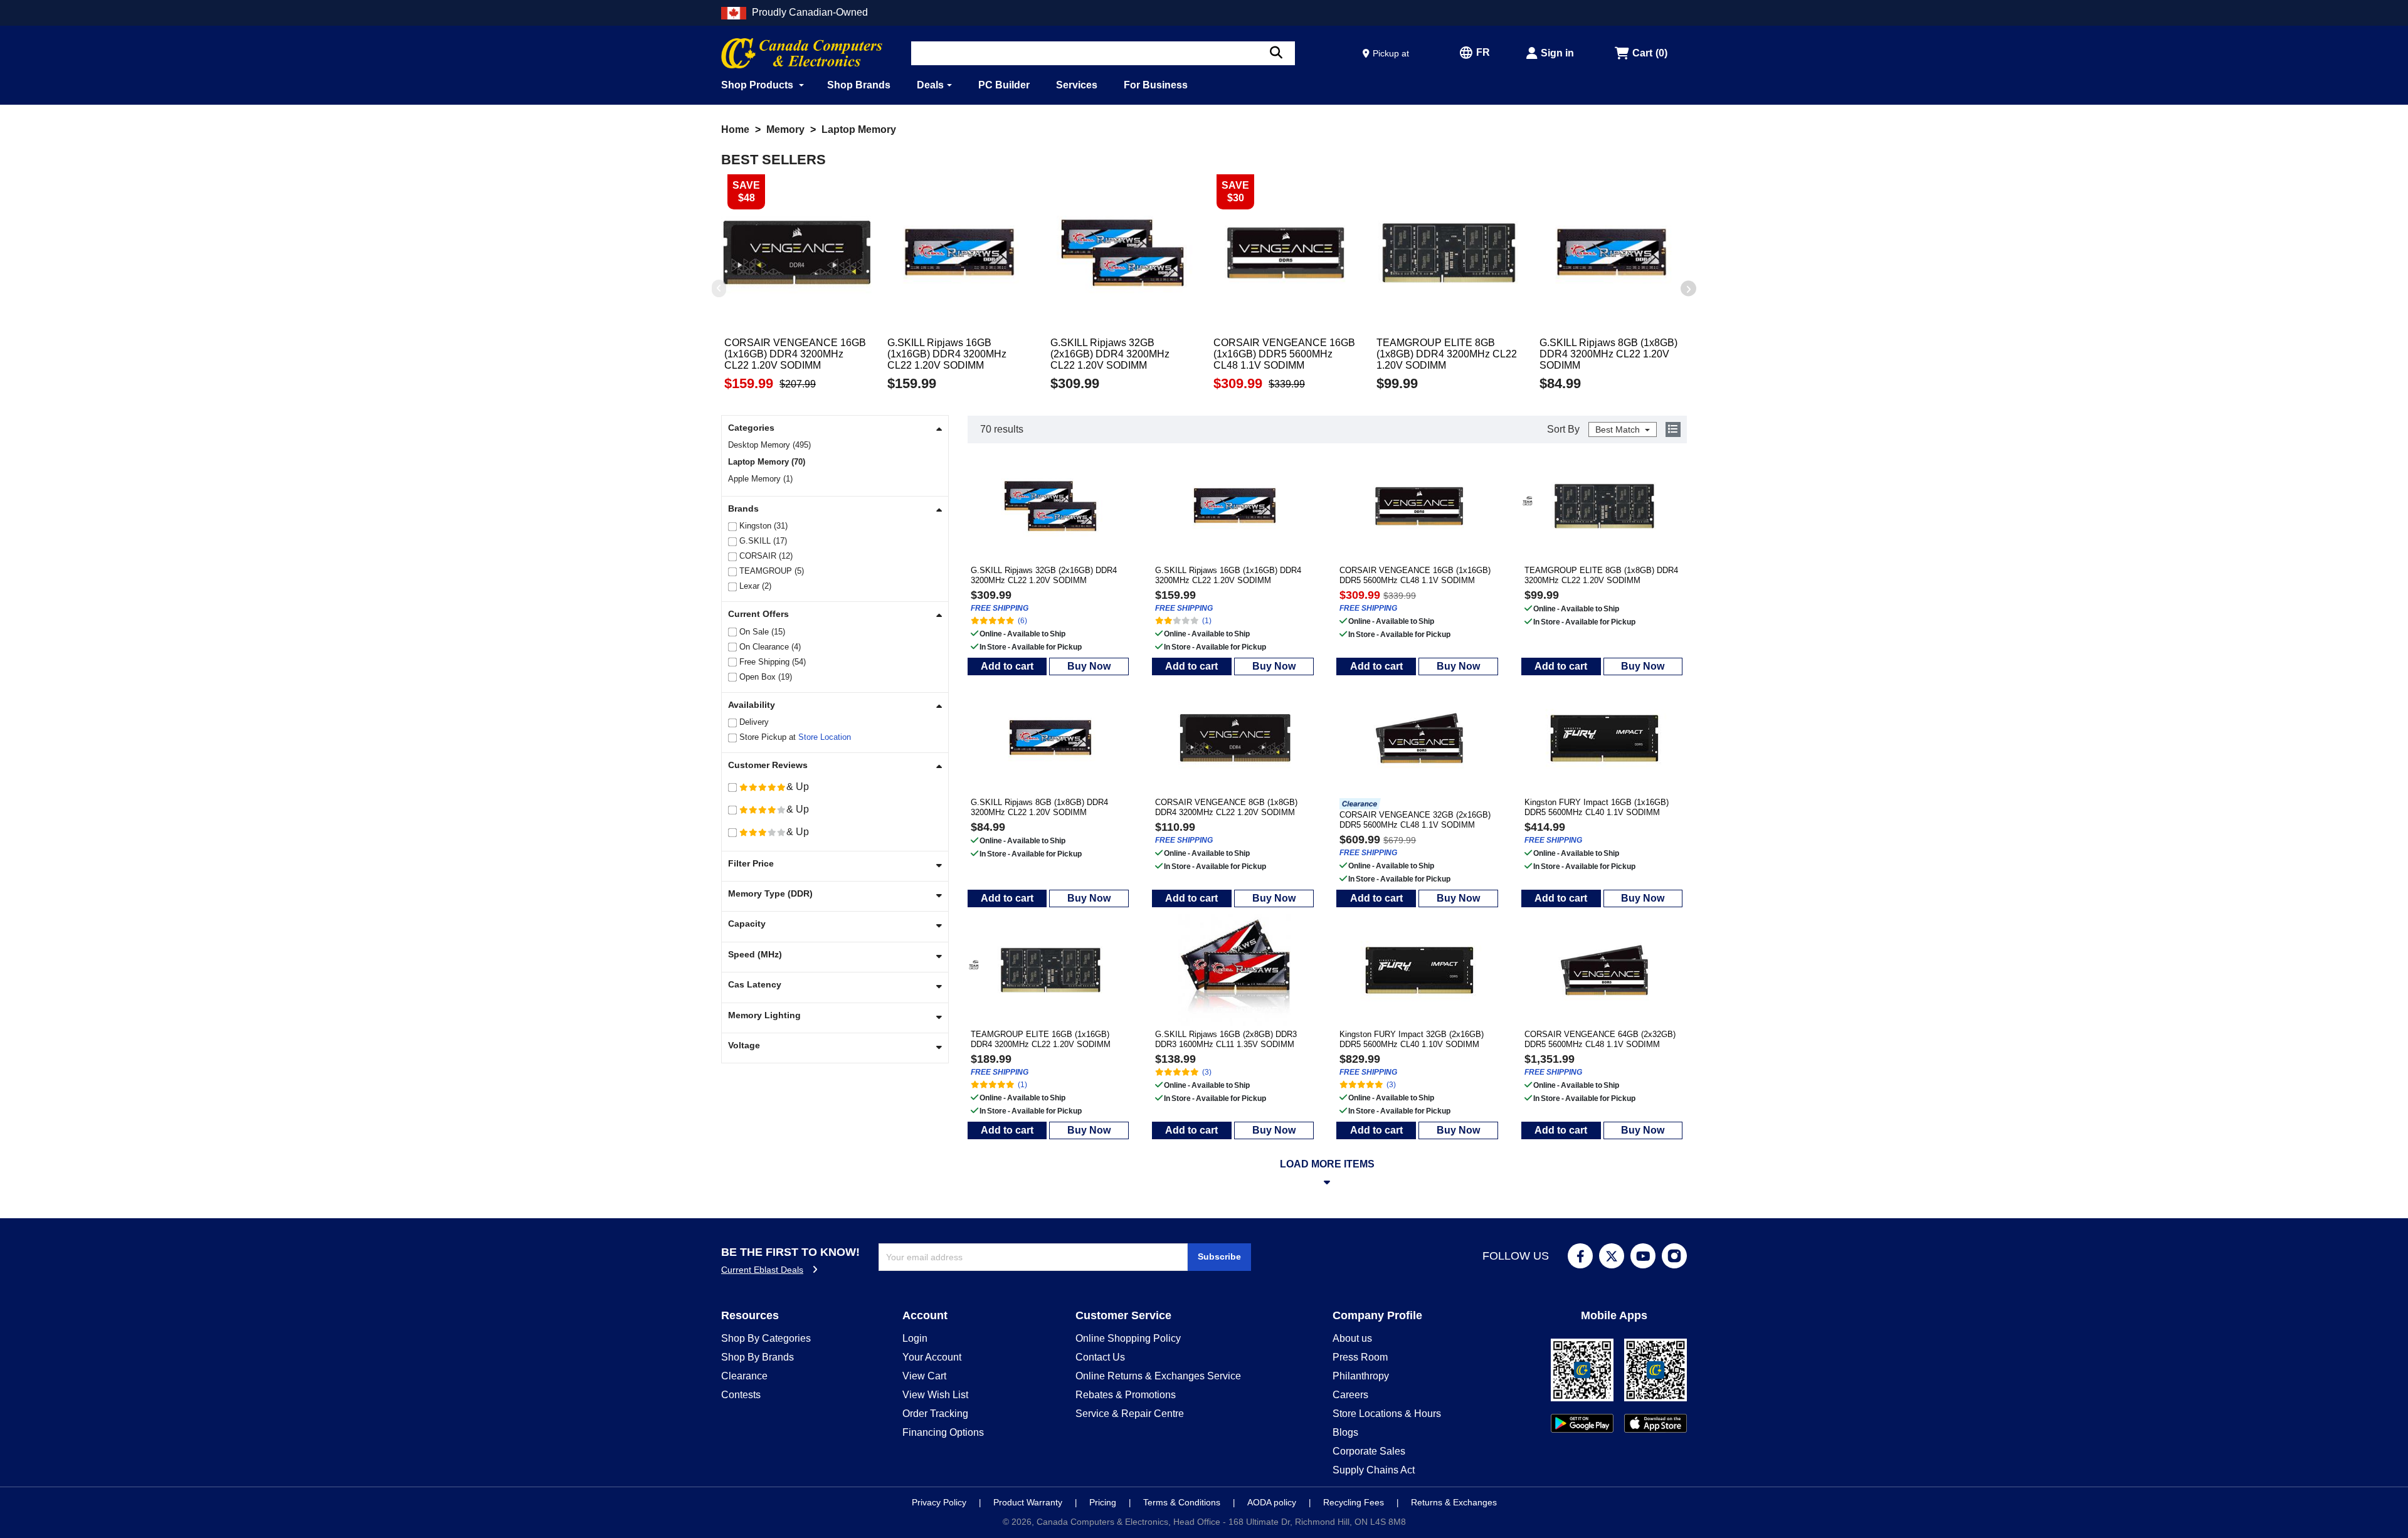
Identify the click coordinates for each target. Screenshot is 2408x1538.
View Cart (924, 1376)
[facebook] (1580, 1256)
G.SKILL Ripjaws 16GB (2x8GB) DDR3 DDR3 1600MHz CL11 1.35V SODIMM (1226, 1039)
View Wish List (935, 1395)
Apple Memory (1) (760, 479)
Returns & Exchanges (1454, 1502)
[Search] (1276, 53)
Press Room (1360, 1357)
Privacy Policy (940, 1502)
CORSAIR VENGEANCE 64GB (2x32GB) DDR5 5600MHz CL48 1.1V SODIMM (1600, 1039)
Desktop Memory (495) (769, 445)
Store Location (825, 737)
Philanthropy (1361, 1376)
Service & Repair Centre (1130, 1414)
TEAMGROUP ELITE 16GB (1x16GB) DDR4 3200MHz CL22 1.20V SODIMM (1041, 1039)
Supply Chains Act (1374, 1470)
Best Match (1619, 429)
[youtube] (1643, 1256)
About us (1352, 1338)
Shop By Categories (766, 1338)
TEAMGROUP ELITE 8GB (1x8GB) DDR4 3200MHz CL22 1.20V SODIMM (1601, 575)
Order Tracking (935, 1414)
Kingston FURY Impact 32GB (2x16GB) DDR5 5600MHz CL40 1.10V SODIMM (1412, 1039)
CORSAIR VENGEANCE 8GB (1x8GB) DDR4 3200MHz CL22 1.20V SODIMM (1226, 807)
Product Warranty (1029, 1502)
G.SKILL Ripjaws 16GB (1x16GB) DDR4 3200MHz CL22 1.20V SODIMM (1228, 575)
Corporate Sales (1369, 1451)
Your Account (932, 1357)
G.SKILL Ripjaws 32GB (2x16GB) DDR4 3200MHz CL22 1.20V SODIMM (1044, 575)
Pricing (1104, 1502)
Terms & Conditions (1183, 1502)
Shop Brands (859, 85)
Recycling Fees (1355, 1502)
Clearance (744, 1376)
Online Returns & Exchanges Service (1158, 1376)
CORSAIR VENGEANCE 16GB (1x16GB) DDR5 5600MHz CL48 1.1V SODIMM (1415, 575)
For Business (1156, 85)
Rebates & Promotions (1126, 1395)
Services (1077, 85)
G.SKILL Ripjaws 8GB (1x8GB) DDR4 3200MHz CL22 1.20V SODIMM (1039, 807)
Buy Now (1089, 666)
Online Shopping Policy (1128, 1338)
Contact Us (1100, 1357)
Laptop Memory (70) (767, 462)
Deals (930, 85)
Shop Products (758, 85)
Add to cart (1007, 666)
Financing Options (943, 1432)
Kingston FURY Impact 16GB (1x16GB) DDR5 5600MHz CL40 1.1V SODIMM (1597, 807)
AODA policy (1273, 1502)
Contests (741, 1395)
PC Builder (1004, 85)
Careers (1350, 1395)
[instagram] (1674, 1256)
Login (915, 1338)
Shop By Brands (758, 1357)
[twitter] (1612, 1256)
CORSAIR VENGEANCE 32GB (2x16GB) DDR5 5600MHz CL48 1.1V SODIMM (1415, 820)
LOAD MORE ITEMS (1327, 1164)
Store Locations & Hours (1387, 1414)
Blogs (1345, 1432)
